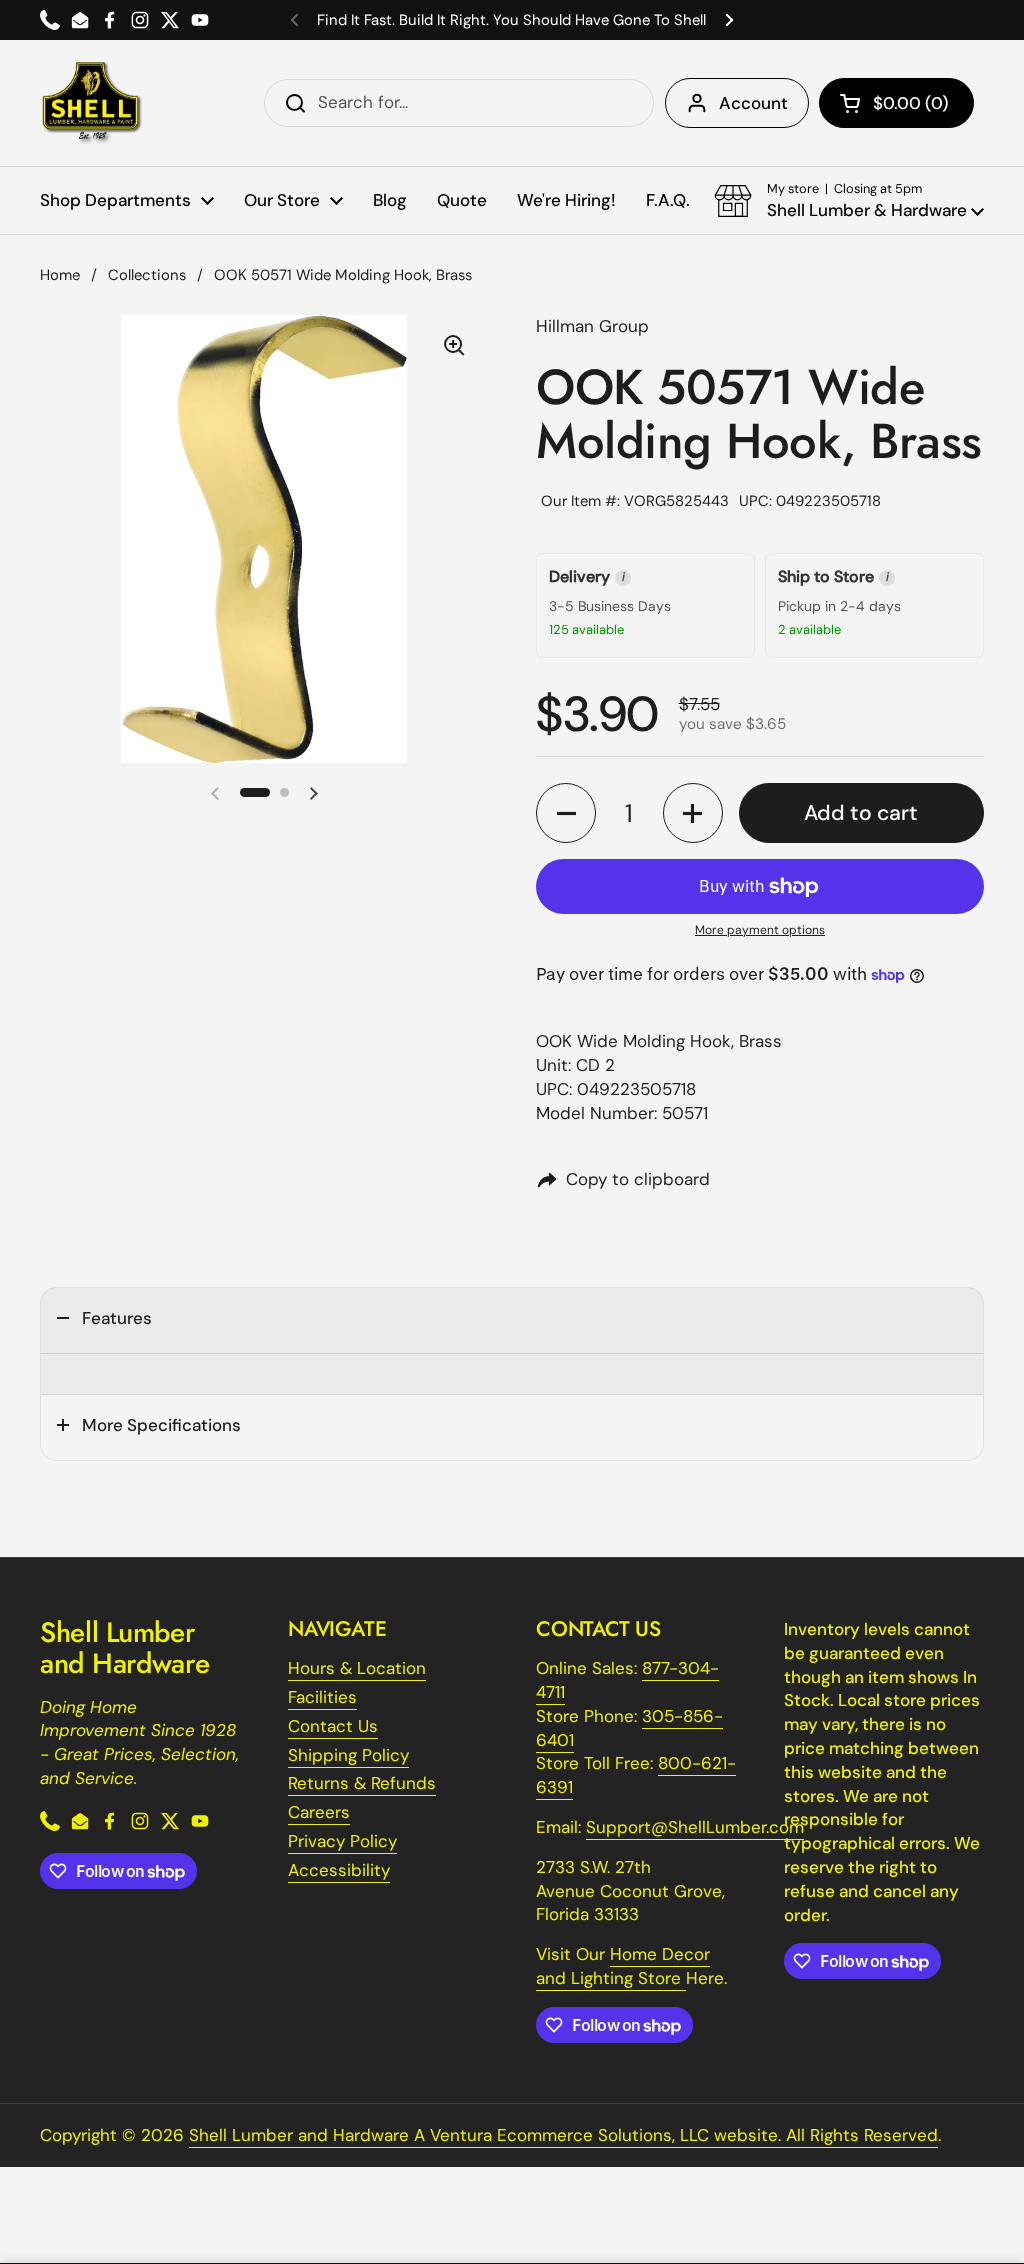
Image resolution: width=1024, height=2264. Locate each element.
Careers (319, 1812)
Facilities (322, 1697)
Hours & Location (357, 1668)
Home (60, 275)
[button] (896, 103)
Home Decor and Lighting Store (623, 1966)
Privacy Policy (342, 1841)
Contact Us (333, 1726)
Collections (147, 275)
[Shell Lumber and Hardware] (91, 103)
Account (753, 103)
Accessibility (339, 1870)
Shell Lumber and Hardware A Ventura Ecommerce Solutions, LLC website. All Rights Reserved (563, 2135)
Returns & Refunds (362, 1783)
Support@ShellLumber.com (695, 1827)
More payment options (760, 930)
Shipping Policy (348, 1755)
